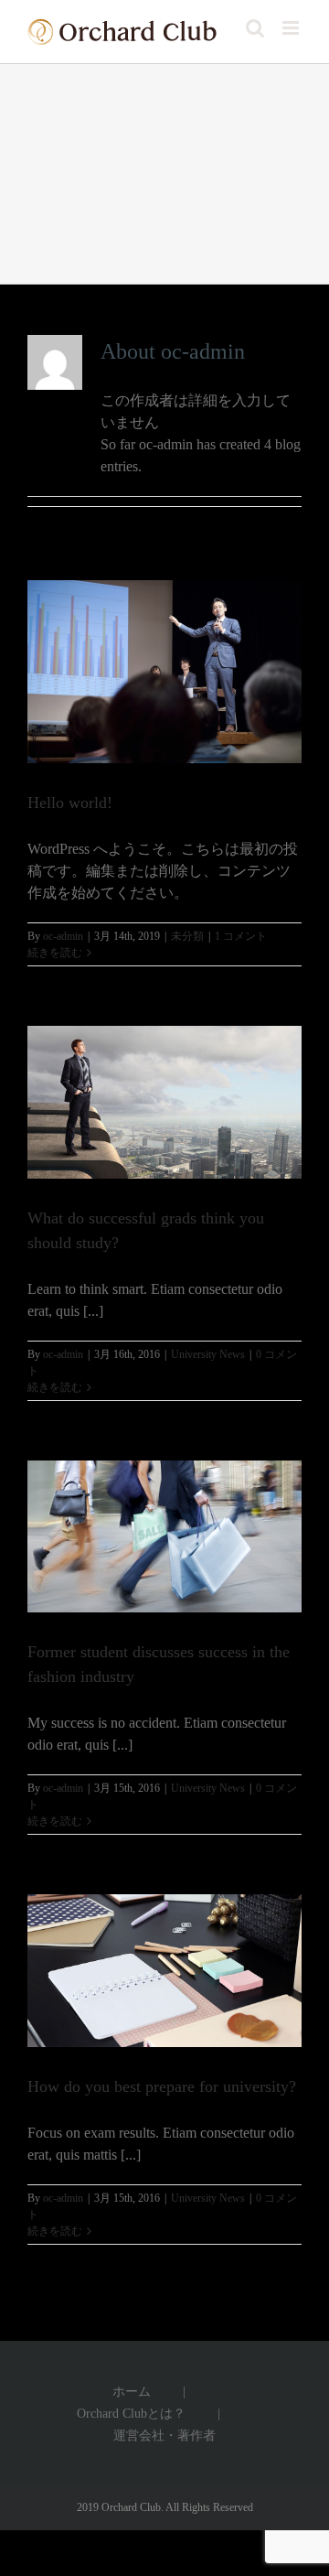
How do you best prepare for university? (162, 2086)
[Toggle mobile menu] (292, 28)
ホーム (132, 2392)
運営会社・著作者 (164, 2436)
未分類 (187, 936)
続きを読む (55, 953)
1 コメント (241, 936)
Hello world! (70, 803)
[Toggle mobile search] (255, 28)
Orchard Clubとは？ (131, 2414)
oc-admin (63, 936)
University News (208, 1354)
